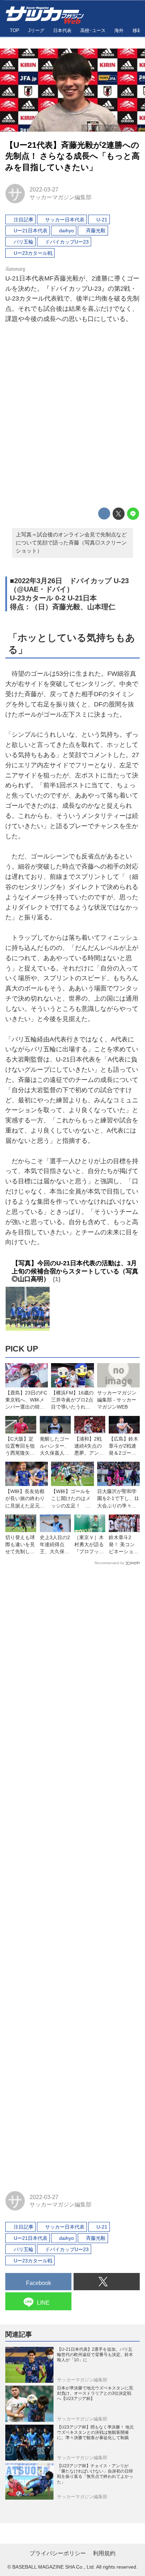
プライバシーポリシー (58, 2553)
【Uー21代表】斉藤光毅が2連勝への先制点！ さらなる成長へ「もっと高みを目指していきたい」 (72, 156)
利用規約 (104, 2553)
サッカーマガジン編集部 (61, 197)
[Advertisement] (72, 417)
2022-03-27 (44, 189)
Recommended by (109, 1563)
